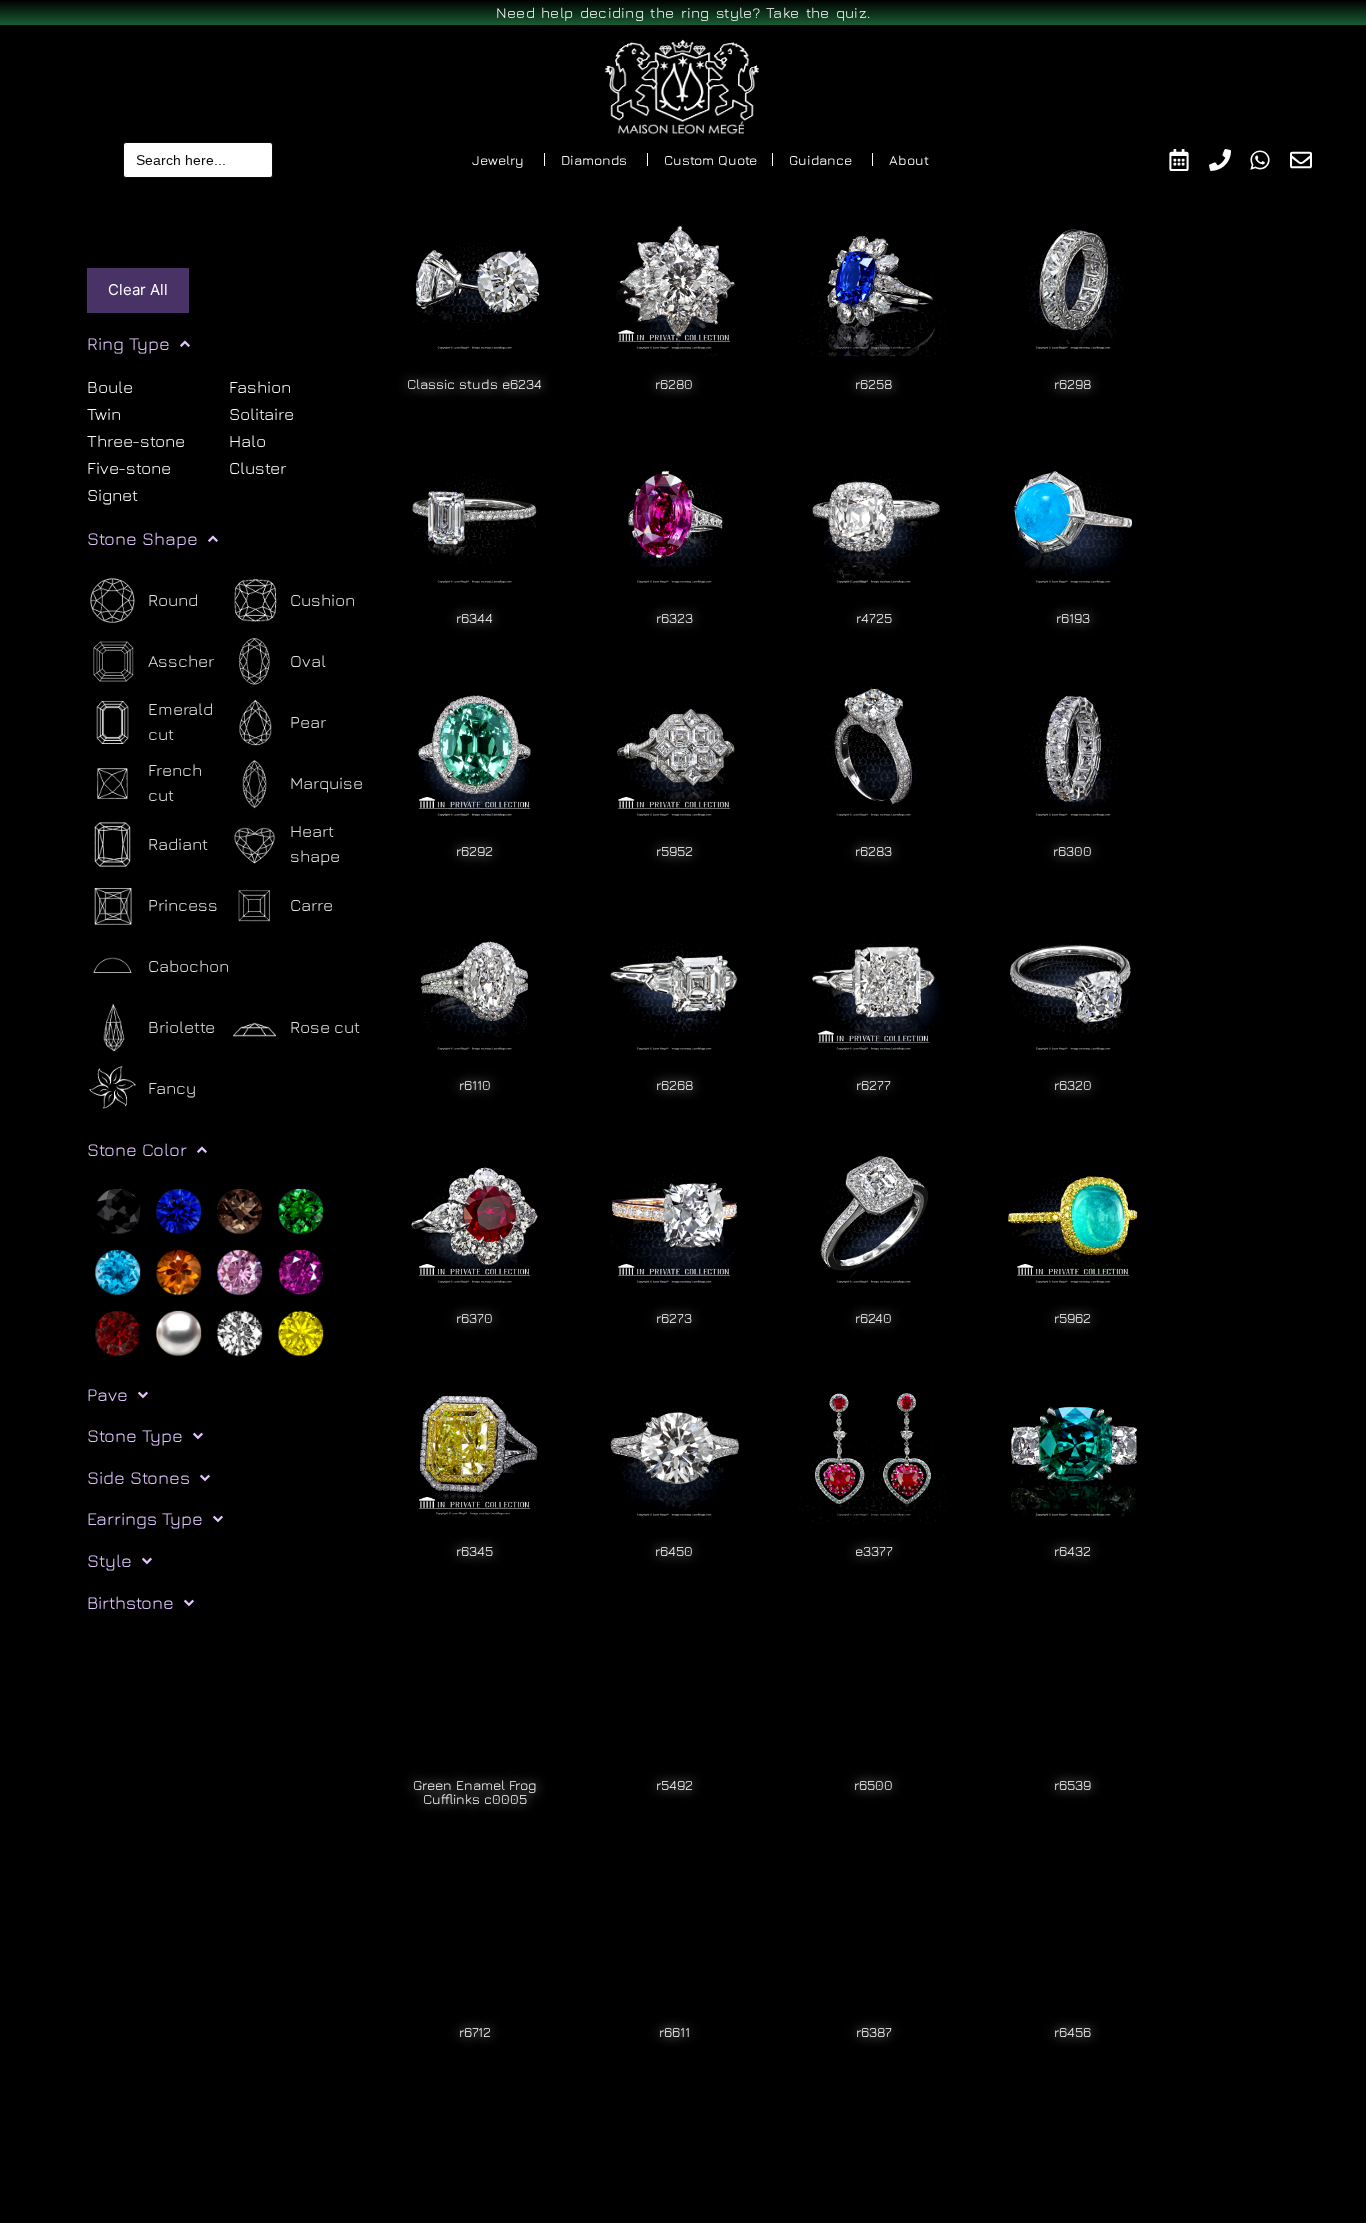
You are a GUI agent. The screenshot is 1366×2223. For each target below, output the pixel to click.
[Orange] (178, 1270)
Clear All (138, 289)
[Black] (117, 1209)
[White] (239, 1331)
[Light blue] (117, 1270)
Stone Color (137, 1149)
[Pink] (239, 1270)
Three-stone (136, 441)
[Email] (1310, 160)
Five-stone (129, 468)
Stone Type (135, 1435)
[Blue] (178, 1209)
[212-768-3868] (1229, 160)
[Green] (300, 1209)
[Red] (117, 1331)
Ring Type (128, 343)
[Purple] (300, 1270)
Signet (112, 495)
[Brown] (239, 1209)
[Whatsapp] (1269, 160)
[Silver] (178, 1331)
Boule (110, 388)
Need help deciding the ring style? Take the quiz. (683, 12)
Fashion (260, 388)
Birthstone (130, 1602)
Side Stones (138, 1477)
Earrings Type (145, 1518)
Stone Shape (142, 538)
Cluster (257, 468)
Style (109, 1560)
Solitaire (261, 414)
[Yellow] (300, 1331)
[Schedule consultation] (1188, 160)
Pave (107, 1394)
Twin (104, 414)
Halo (247, 441)
